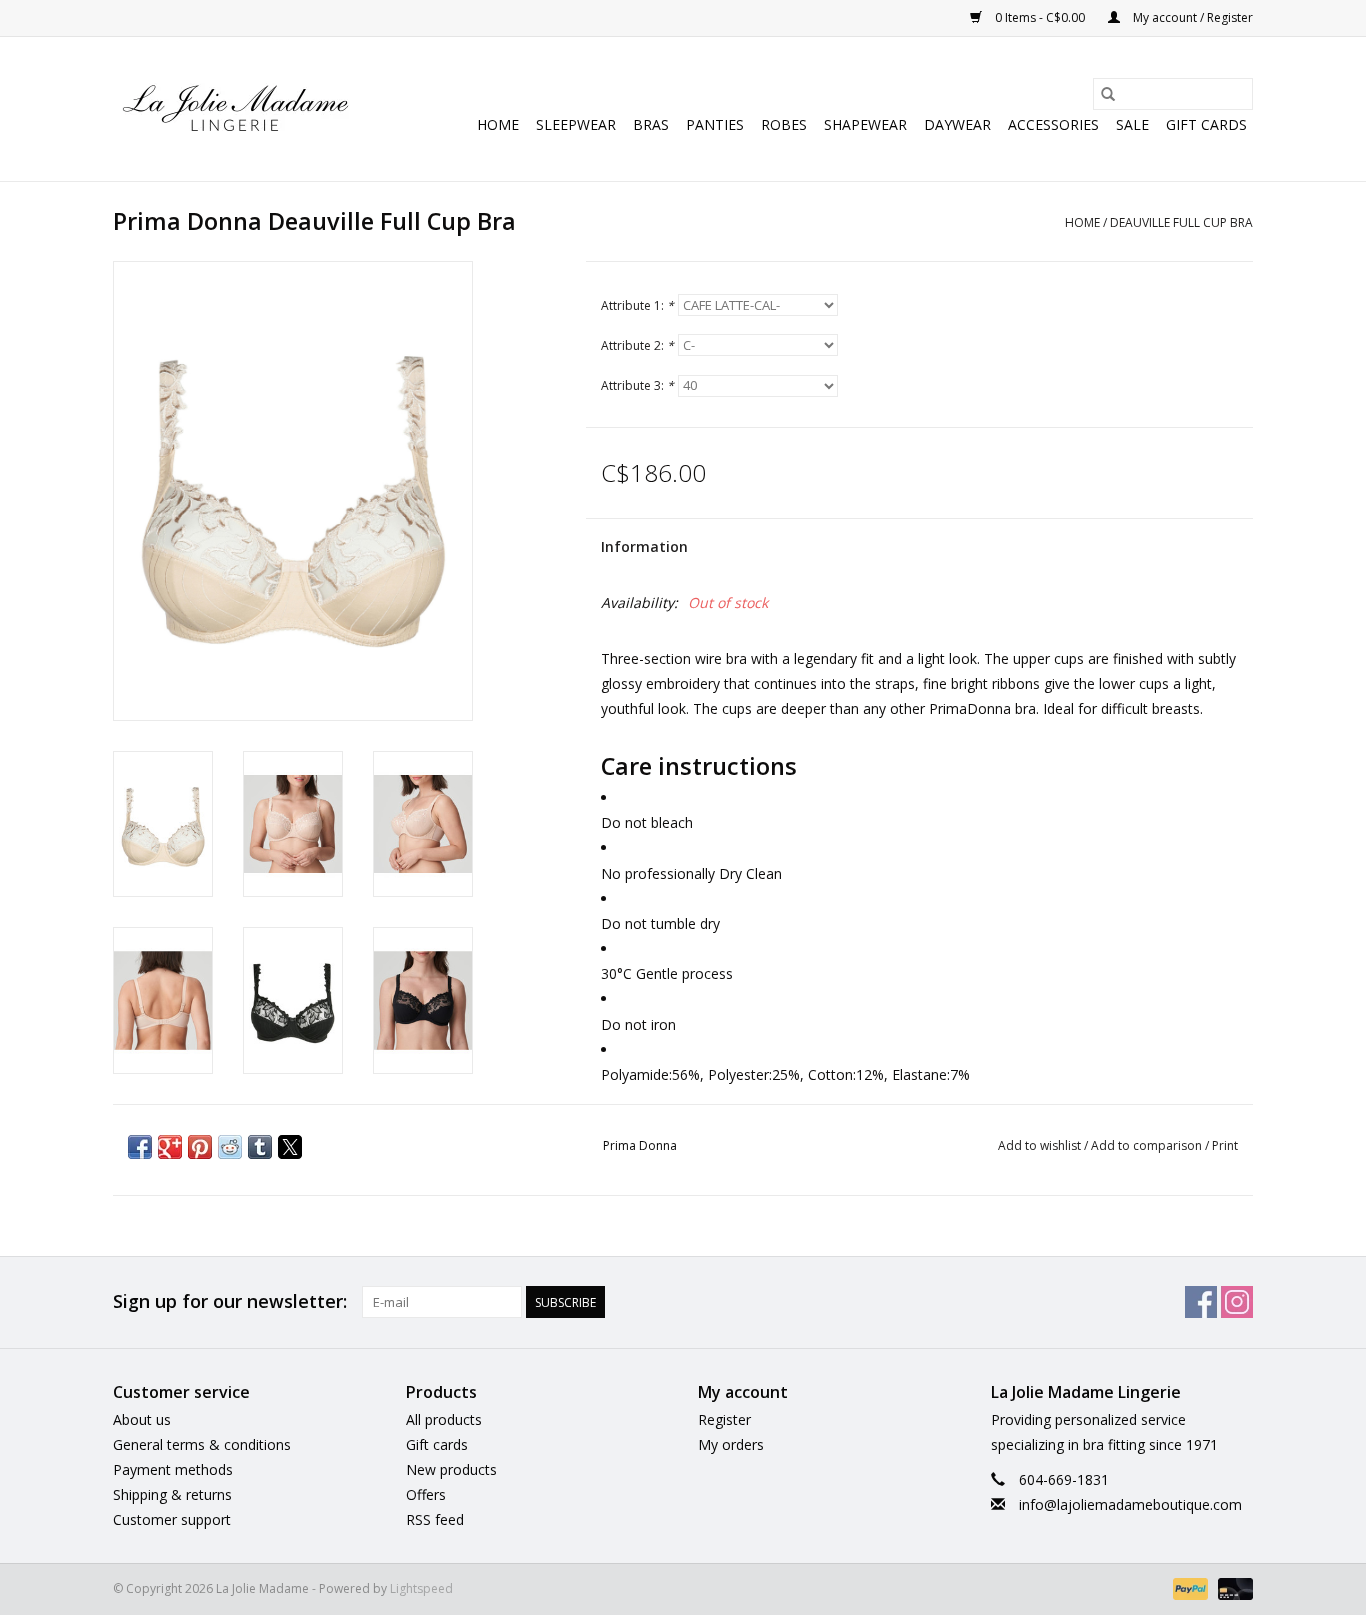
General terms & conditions (202, 1444)
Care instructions (699, 766)
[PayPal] (1188, 1587)
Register (724, 1419)
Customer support (172, 1519)
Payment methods (173, 1469)
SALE (1132, 124)
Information (644, 546)
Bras (651, 124)
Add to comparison (1148, 1145)
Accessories (1053, 124)
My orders (731, 1444)
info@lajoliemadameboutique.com (1130, 1504)
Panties (715, 124)
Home (498, 124)
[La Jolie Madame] (235, 109)
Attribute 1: (637, 305)
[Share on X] (290, 1147)
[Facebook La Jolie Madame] (1201, 1302)
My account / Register (1191, 17)
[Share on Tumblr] (260, 1147)
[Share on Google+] (170, 1147)
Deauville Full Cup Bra (1181, 222)
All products (444, 1419)
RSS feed (435, 1519)
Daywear (957, 124)
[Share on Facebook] (140, 1147)
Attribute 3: (637, 385)
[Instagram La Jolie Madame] (1237, 1302)
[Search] (1108, 94)
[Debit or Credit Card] (1232, 1587)
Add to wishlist (1041, 1145)
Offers (426, 1494)
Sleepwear (576, 124)
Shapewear (865, 124)
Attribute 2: (637, 345)
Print (1225, 1145)
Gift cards (1206, 124)
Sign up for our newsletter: (230, 1301)
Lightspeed (421, 1588)
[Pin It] (200, 1147)
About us (142, 1419)
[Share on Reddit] (230, 1147)
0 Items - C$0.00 (1040, 17)
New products (451, 1469)
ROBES (784, 124)
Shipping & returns (172, 1494)
